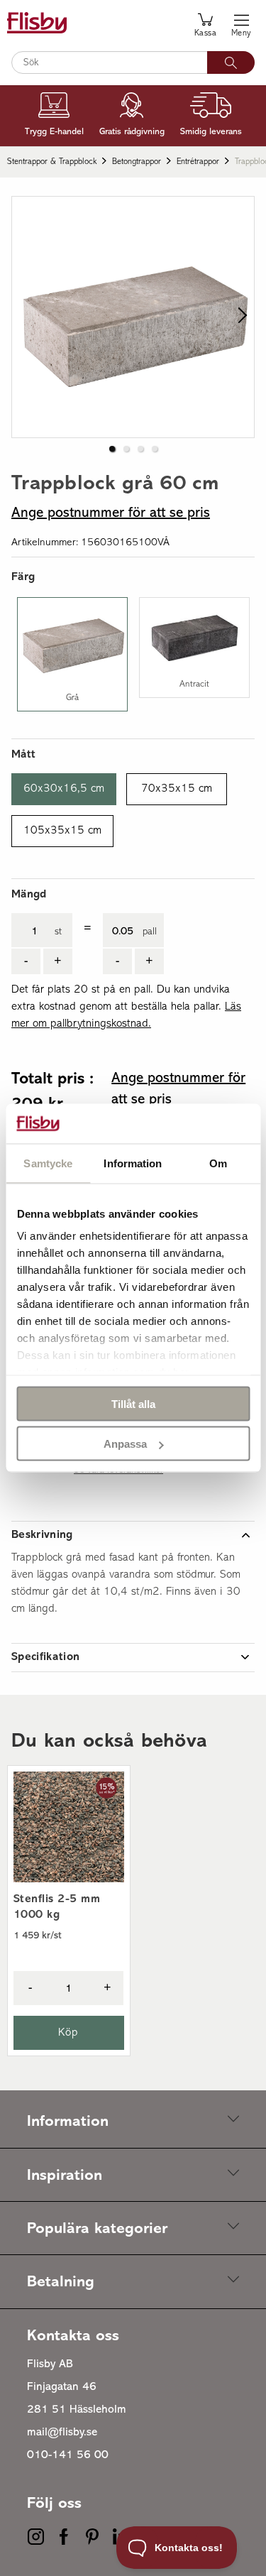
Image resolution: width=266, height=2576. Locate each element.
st (58, 932)
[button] (112, 449)
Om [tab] (218, 1163)
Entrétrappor (198, 162)
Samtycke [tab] (48, 1163)
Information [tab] (133, 1163)
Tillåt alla (133, 1403)
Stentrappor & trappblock (52, 162)
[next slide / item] (239, 317)
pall (150, 932)
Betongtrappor (137, 162)
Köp (68, 2033)
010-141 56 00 (68, 2455)
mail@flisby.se (62, 2433)
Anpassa (125, 1444)
